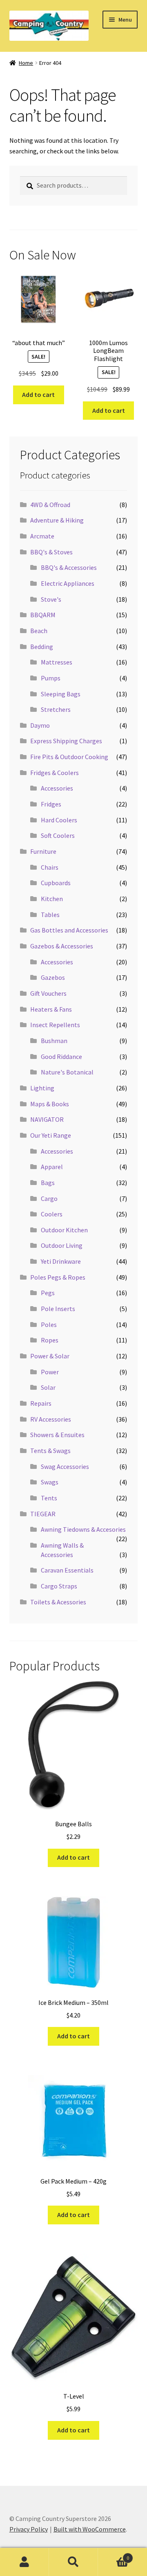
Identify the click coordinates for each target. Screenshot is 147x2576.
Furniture (43, 851)
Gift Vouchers (48, 993)
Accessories (57, 788)
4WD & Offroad (50, 505)
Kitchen (52, 899)
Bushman (54, 1041)
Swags (50, 1482)
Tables (50, 915)
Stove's (51, 599)
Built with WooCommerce (90, 2529)
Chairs (50, 867)
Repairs (41, 1403)
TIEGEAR (43, 1514)
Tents (49, 1498)
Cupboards (56, 883)
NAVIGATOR (47, 1119)
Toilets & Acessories (58, 1602)
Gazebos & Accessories (62, 946)
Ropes (50, 1340)
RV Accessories (51, 1419)
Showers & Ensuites (57, 1435)
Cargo (49, 1198)
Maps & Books (50, 1104)
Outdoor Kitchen (64, 1230)
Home (26, 63)
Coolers (52, 1214)
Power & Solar (50, 1356)
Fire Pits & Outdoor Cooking (69, 757)
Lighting (42, 1088)
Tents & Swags (50, 1451)
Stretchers (56, 709)
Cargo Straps (59, 1586)
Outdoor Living (62, 1245)
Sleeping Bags (61, 694)
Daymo (40, 725)
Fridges (51, 804)
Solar (48, 1387)
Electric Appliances (68, 583)
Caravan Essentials (67, 1570)
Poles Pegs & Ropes (58, 1277)
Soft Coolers (58, 835)
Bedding (42, 647)
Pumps (51, 678)
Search (73, 2562)
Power (50, 1372)
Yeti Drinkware (61, 1261)
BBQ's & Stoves (51, 552)
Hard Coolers (59, 820)
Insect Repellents (55, 1025)
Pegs (48, 1293)
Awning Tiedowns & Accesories (83, 1529)
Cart (114, 2555)
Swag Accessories (65, 1466)
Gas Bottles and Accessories (69, 930)
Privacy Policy (29, 2529)
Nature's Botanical (67, 1072)
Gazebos (53, 977)
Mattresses (57, 662)
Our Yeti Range (51, 1135)
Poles (49, 1325)
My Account (24, 2562)
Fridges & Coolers (55, 773)
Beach (39, 631)
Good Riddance (61, 1057)
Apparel (52, 1167)
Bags (48, 1183)
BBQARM (43, 615)
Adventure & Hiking (57, 520)
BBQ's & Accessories (69, 567)
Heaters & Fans (51, 1009)
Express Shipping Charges (66, 741)
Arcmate (42, 536)
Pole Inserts (58, 1309)
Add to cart (38, 394)
